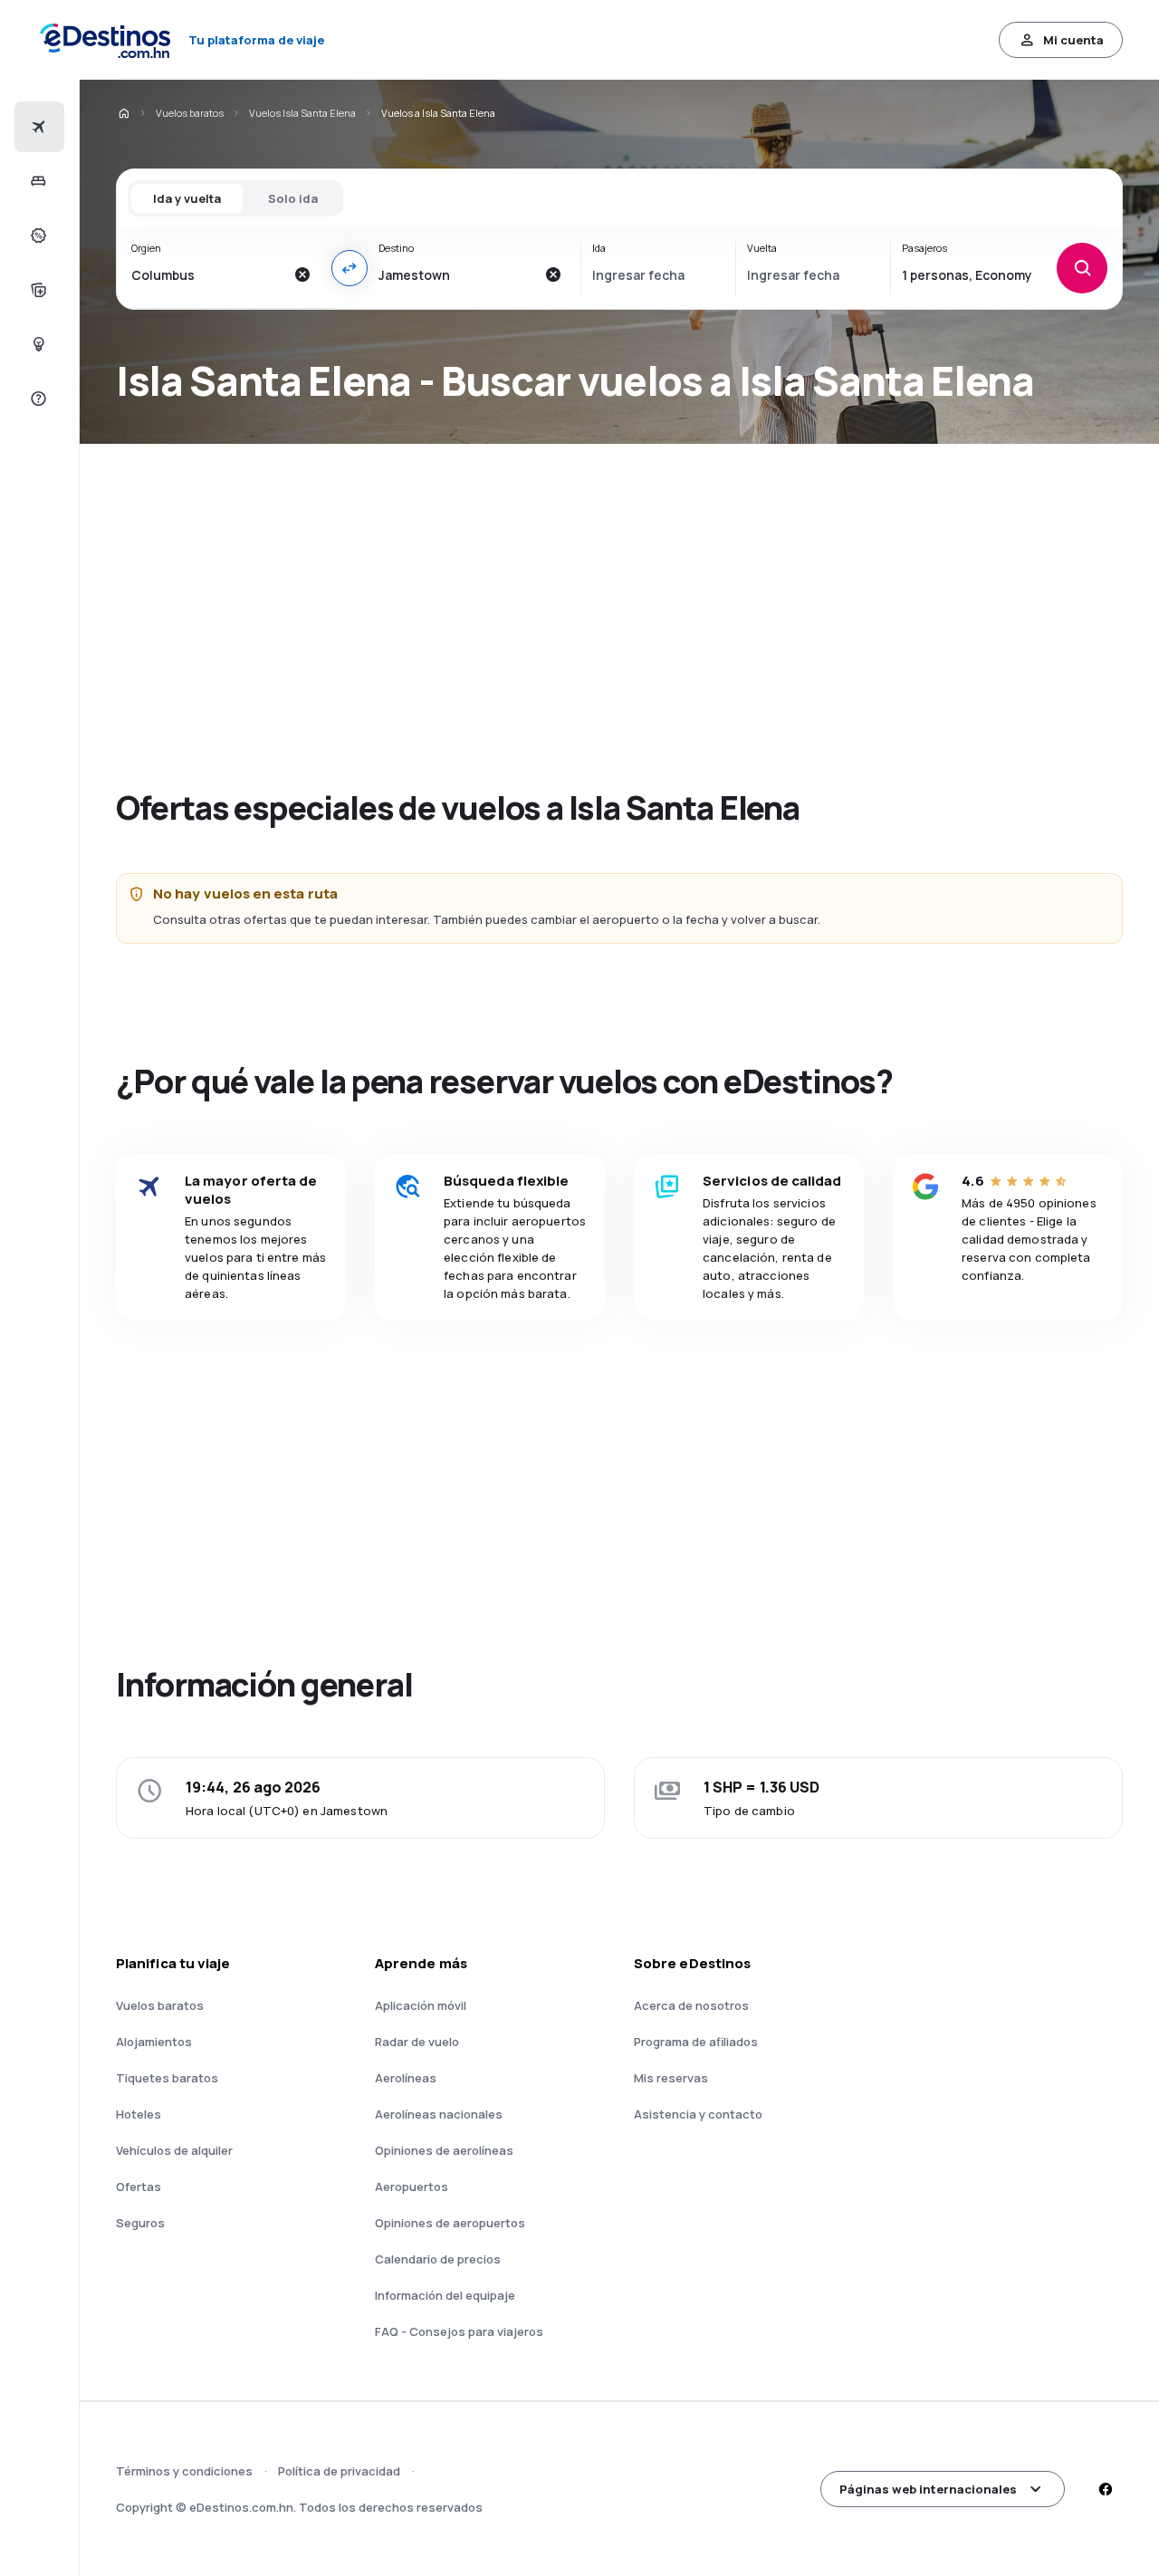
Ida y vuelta (187, 198)
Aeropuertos (412, 2187)
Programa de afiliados (696, 2042)
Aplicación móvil (421, 2005)
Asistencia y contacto (698, 2114)
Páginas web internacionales (928, 2489)
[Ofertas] (37, 235)
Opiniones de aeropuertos (450, 2223)
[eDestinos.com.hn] (123, 113)
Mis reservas (671, 2078)
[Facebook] (1105, 2489)
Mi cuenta (1073, 40)
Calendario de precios (438, 2259)
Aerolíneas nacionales (439, 2114)
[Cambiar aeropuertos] (350, 268)
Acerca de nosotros (691, 2005)
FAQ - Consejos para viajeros (459, 2331)
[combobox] (208, 274)
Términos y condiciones (184, 2471)
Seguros (140, 2223)
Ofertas (139, 2187)
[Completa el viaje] (37, 290)
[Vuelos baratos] (37, 127)
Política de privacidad (339, 2471)
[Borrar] (302, 274)
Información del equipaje (445, 2295)
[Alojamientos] (37, 181)
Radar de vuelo (417, 2042)
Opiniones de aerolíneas (444, 2150)
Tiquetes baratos (167, 2078)
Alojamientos (154, 2042)
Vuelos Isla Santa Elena (302, 113)
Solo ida (293, 198)
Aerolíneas (406, 2078)
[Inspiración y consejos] (37, 344)
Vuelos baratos (190, 113)
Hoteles (139, 2114)
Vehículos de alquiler (174, 2150)
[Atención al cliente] (37, 399)
